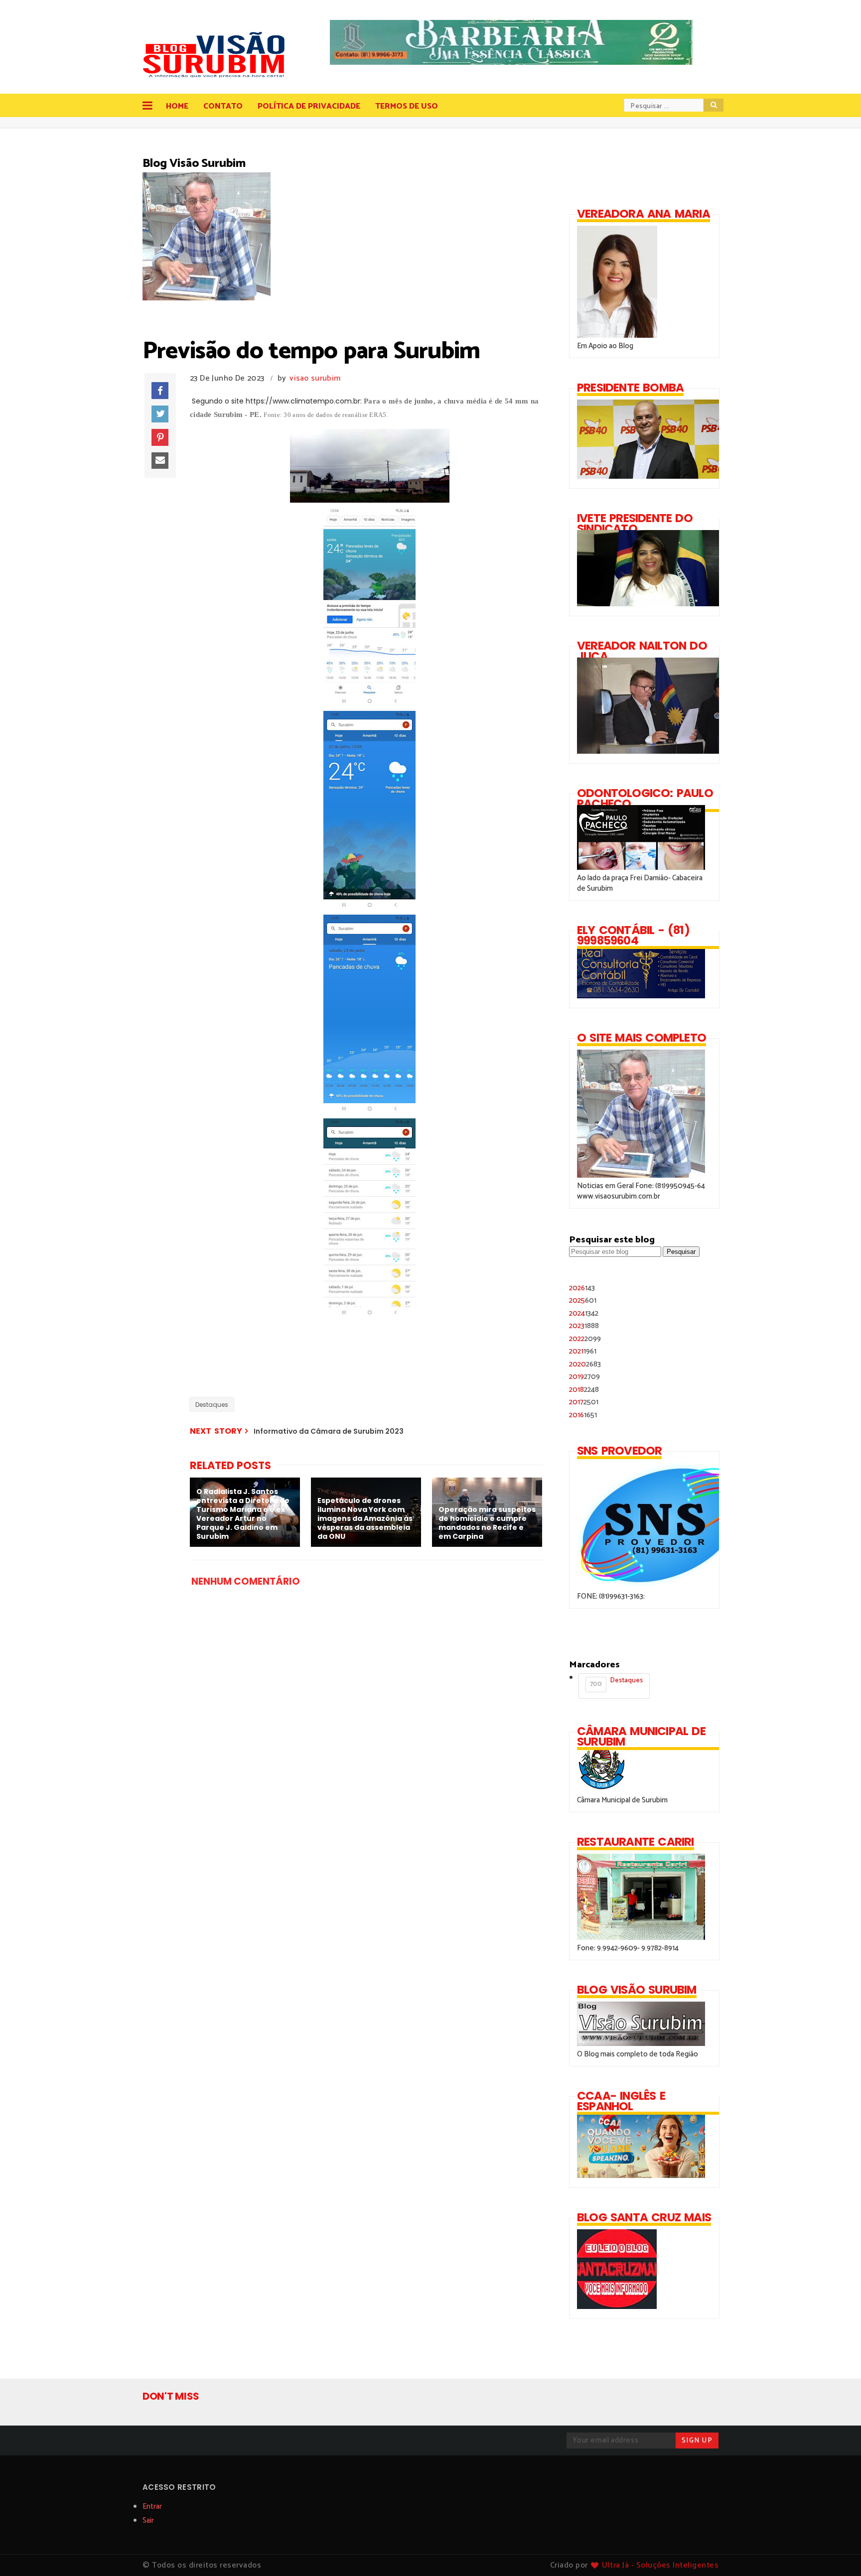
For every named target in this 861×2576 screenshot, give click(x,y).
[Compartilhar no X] (160, 414)
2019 (584, 1377)
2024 (584, 1313)
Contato (223, 106)
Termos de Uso (407, 106)
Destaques (212, 1405)
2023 (584, 1326)
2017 (584, 1402)
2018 (584, 1390)
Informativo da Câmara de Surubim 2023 (329, 1431)
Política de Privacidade (309, 106)
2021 (583, 1351)
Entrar (152, 2507)
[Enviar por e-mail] (160, 461)
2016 (583, 1415)
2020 (585, 1364)
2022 (585, 1339)
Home (177, 106)
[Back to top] (836, 2552)
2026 (582, 1288)
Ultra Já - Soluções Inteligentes (660, 2565)
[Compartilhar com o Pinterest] (160, 437)
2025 (583, 1300)
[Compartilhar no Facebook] (160, 391)
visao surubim (315, 378)
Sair (148, 2520)
